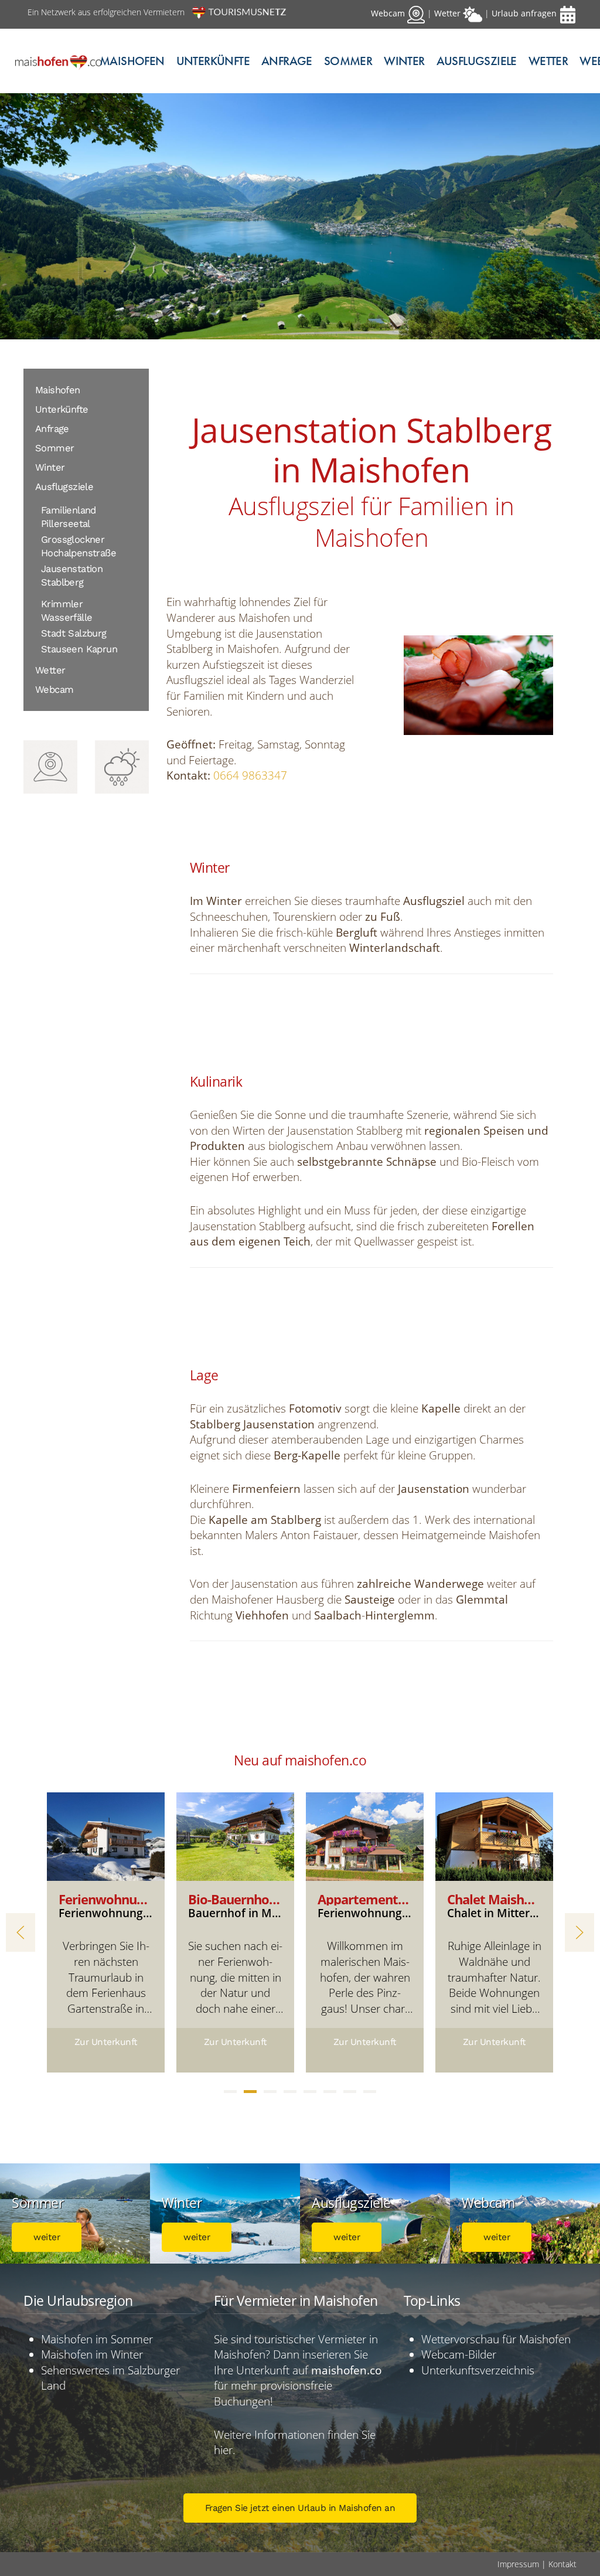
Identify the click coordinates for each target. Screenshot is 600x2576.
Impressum (518, 2564)
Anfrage (287, 61)
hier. (225, 2450)
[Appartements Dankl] (365, 1835)
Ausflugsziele (64, 487)
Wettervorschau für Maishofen (496, 2339)
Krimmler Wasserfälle (67, 611)
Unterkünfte (62, 409)
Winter (50, 467)
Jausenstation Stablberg (72, 576)
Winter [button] (404, 61)
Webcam (54, 690)
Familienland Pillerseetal (69, 517)
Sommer (54, 448)
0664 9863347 (250, 775)
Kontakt (562, 2564)
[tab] (230, 2092)
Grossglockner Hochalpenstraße (79, 546)
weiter (47, 2237)
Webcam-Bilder (460, 2354)
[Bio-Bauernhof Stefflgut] (235, 1835)
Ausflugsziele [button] (477, 61)
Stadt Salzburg (74, 633)
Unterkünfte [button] (213, 61)
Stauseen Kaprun (79, 649)
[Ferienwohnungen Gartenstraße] (106, 1835)
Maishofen (132, 61)
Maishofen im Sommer (97, 2339)
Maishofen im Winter (92, 2354)
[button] (21, 1932)
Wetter (548, 61)
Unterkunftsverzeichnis (478, 2370)
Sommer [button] (348, 61)
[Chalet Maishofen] (494, 1835)
